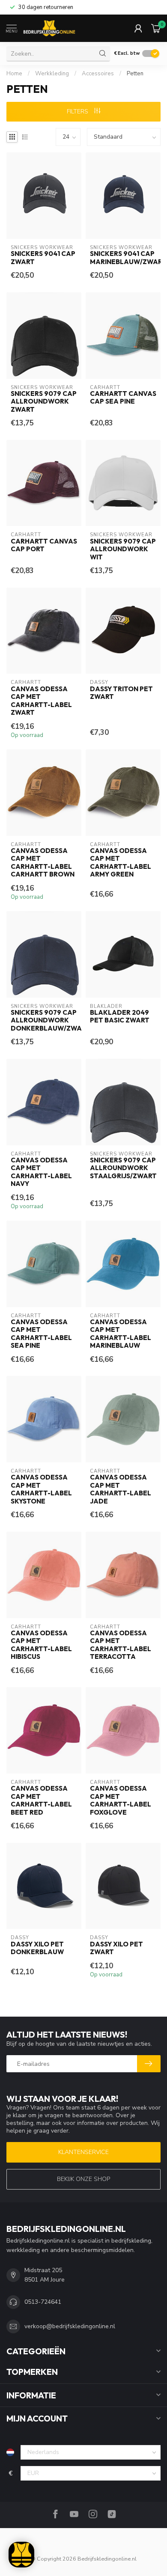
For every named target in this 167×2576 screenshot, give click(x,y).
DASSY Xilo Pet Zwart (116, 1948)
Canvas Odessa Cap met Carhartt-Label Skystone (41, 1489)
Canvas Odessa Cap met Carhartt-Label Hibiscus (41, 1645)
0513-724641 (43, 2302)
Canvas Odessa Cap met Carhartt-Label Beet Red (41, 1800)
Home (14, 74)
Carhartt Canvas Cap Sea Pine (123, 398)
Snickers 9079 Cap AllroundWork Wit (123, 549)
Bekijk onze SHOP (83, 2179)
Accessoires (98, 74)
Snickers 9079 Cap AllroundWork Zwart (44, 402)
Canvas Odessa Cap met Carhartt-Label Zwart (41, 701)
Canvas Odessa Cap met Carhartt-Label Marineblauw (121, 1334)
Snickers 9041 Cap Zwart (43, 258)
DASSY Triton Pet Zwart (121, 693)
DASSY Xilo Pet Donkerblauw (37, 1948)
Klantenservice (83, 2152)
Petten (135, 74)
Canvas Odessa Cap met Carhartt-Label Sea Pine (41, 1334)
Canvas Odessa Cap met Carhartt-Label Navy (41, 1172)
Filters (78, 111)
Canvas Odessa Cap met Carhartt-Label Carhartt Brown (43, 863)
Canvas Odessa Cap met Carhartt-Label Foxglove (121, 1800)
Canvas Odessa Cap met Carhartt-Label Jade (121, 1489)
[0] (156, 28)
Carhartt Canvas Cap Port (44, 545)
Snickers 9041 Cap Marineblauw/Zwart (123, 258)
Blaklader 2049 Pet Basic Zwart (120, 1016)
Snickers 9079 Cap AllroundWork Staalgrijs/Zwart (123, 1168)
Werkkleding (52, 74)
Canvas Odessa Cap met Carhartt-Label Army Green (121, 863)
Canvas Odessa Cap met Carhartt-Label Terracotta (121, 1645)
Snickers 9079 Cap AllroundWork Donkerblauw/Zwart (44, 1021)
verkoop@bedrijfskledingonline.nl (70, 2326)
